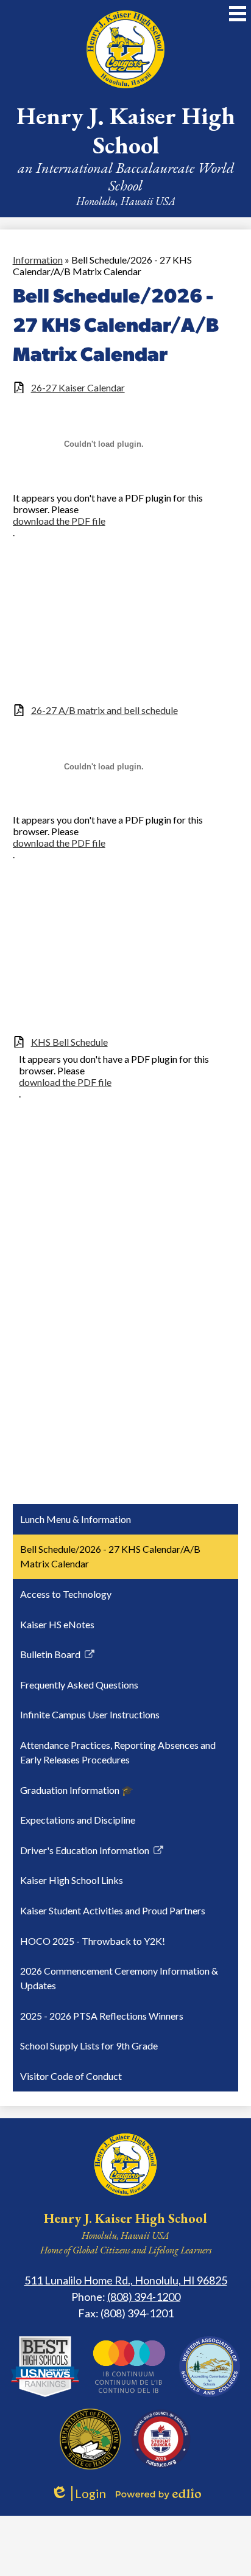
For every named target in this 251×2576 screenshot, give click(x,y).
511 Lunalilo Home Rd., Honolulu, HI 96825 (126, 2280)
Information (38, 260)
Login (78, 2494)
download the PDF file (59, 521)
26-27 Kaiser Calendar (78, 387)
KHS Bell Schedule (69, 1042)
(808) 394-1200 (144, 2297)
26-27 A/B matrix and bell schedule (104, 710)
